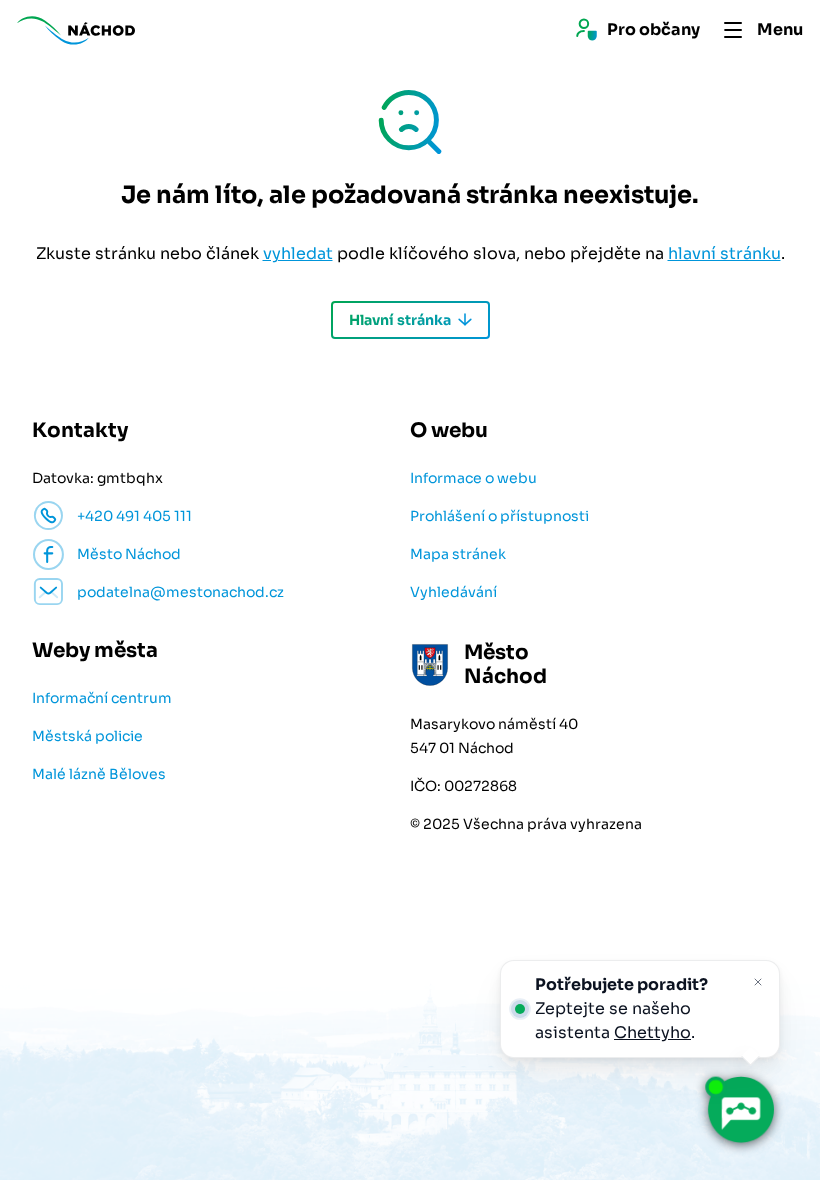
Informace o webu (473, 478)
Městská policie (87, 736)
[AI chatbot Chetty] (740, 1110)
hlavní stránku (724, 253)
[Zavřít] (758, 982)
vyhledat (298, 253)
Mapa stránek (458, 554)
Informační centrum (102, 698)
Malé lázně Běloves (99, 774)
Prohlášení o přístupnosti (499, 516)
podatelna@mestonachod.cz (180, 592)
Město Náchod (129, 554)
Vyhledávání (453, 592)
